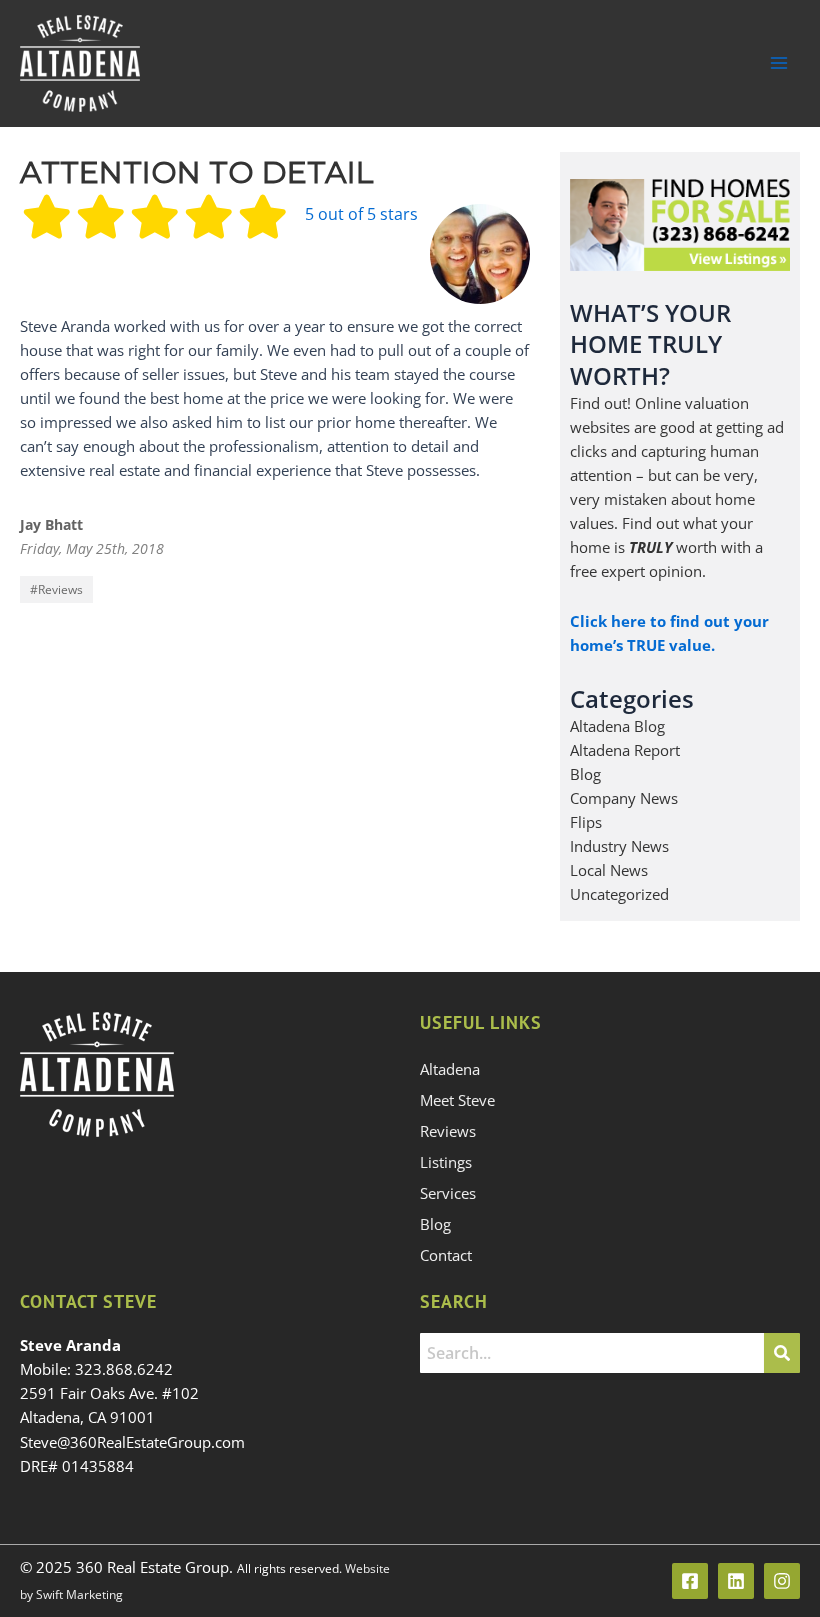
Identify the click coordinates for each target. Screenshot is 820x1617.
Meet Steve (457, 1100)
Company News (624, 798)
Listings (446, 1162)
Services (448, 1193)
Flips (586, 822)
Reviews (60, 589)
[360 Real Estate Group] (80, 63)
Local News (609, 870)
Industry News (619, 846)
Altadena (450, 1069)
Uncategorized (619, 894)
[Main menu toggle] (779, 63)
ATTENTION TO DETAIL (197, 172)
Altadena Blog (617, 726)
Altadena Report (625, 750)
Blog (585, 774)
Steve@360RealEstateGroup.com (132, 1442)
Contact (446, 1255)
